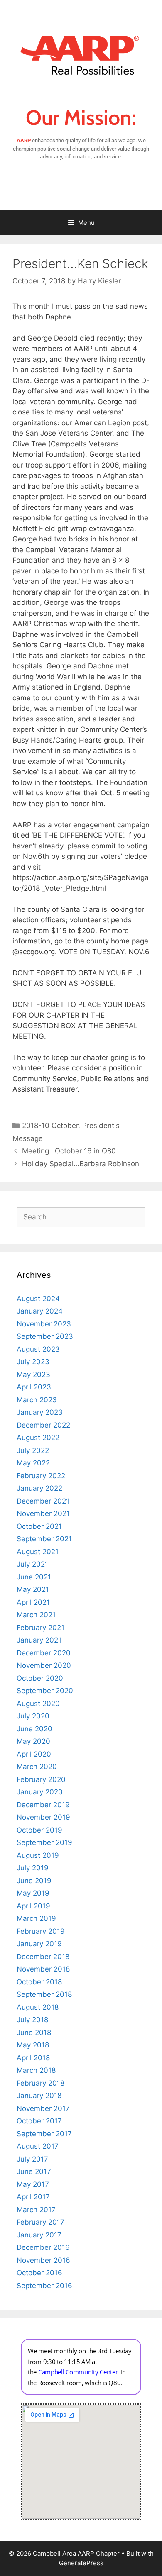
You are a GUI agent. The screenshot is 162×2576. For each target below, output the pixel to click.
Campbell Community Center (78, 2372)
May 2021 (33, 1589)
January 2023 (40, 1412)
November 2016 (43, 2260)
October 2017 (39, 2121)
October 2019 (39, 1830)
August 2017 (38, 2146)
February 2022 (41, 1476)
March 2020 (37, 1767)
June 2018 (34, 2033)
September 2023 (45, 1336)
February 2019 (41, 1931)
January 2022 (39, 1488)
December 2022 (43, 1425)
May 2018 (33, 2045)
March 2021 (36, 1615)
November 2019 (43, 1817)
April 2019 (33, 1906)
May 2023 (33, 1375)
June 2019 (34, 1881)
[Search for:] (81, 1217)
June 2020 (34, 1729)
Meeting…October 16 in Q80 (69, 1151)
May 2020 (33, 1741)
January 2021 (39, 1640)
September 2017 (44, 2134)
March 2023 (37, 1400)
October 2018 (39, 1982)
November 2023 (44, 1324)
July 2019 (33, 1868)
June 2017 (34, 2171)
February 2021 (40, 1628)
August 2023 (38, 1349)
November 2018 (43, 1969)
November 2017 (43, 2108)
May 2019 (33, 1893)
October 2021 (39, 1526)
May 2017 (33, 2184)
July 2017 (32, 2159)
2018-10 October (50, 1126)
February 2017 (40, 2222)
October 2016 (39, 2273)
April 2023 (34, 1387)
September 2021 (44, 1539)
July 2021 (32, 1564)
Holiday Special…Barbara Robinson (81, 1164)
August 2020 (38, 1704)
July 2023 (33, 1362)
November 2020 (44, 1665)
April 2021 (33, 1602)
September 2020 (45, 1691)
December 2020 (44, 1653)
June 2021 (34, 1577)
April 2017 (33, 2197)
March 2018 (36, 2070)
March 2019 (36, 1918)
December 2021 (43, 1501)
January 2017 (39, 2235)
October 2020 (40, 1678)
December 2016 (43, 2247)
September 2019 (44, 1842)
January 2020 (40, 1792)
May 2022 (33, 1463)
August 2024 (38, 1299)
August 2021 (38, 1552)
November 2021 (43, 1513)
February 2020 (41, 1779)
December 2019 (43, 1805)
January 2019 (39, 1944)
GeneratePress (81, 2563)
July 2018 (32, 2020)
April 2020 (34, 1754)
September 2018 (44, 1994)
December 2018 (43, 1957)
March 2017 (36, 2210)
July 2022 (33, 1450)
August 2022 (38, 1438)
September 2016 (44, 2286)
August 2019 (38, 1855)
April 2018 (33, 2058)
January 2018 (39, 2096)
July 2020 (33, 1716)
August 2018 (38, 2007)
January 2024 (40, 1311)
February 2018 (40, 2083)
